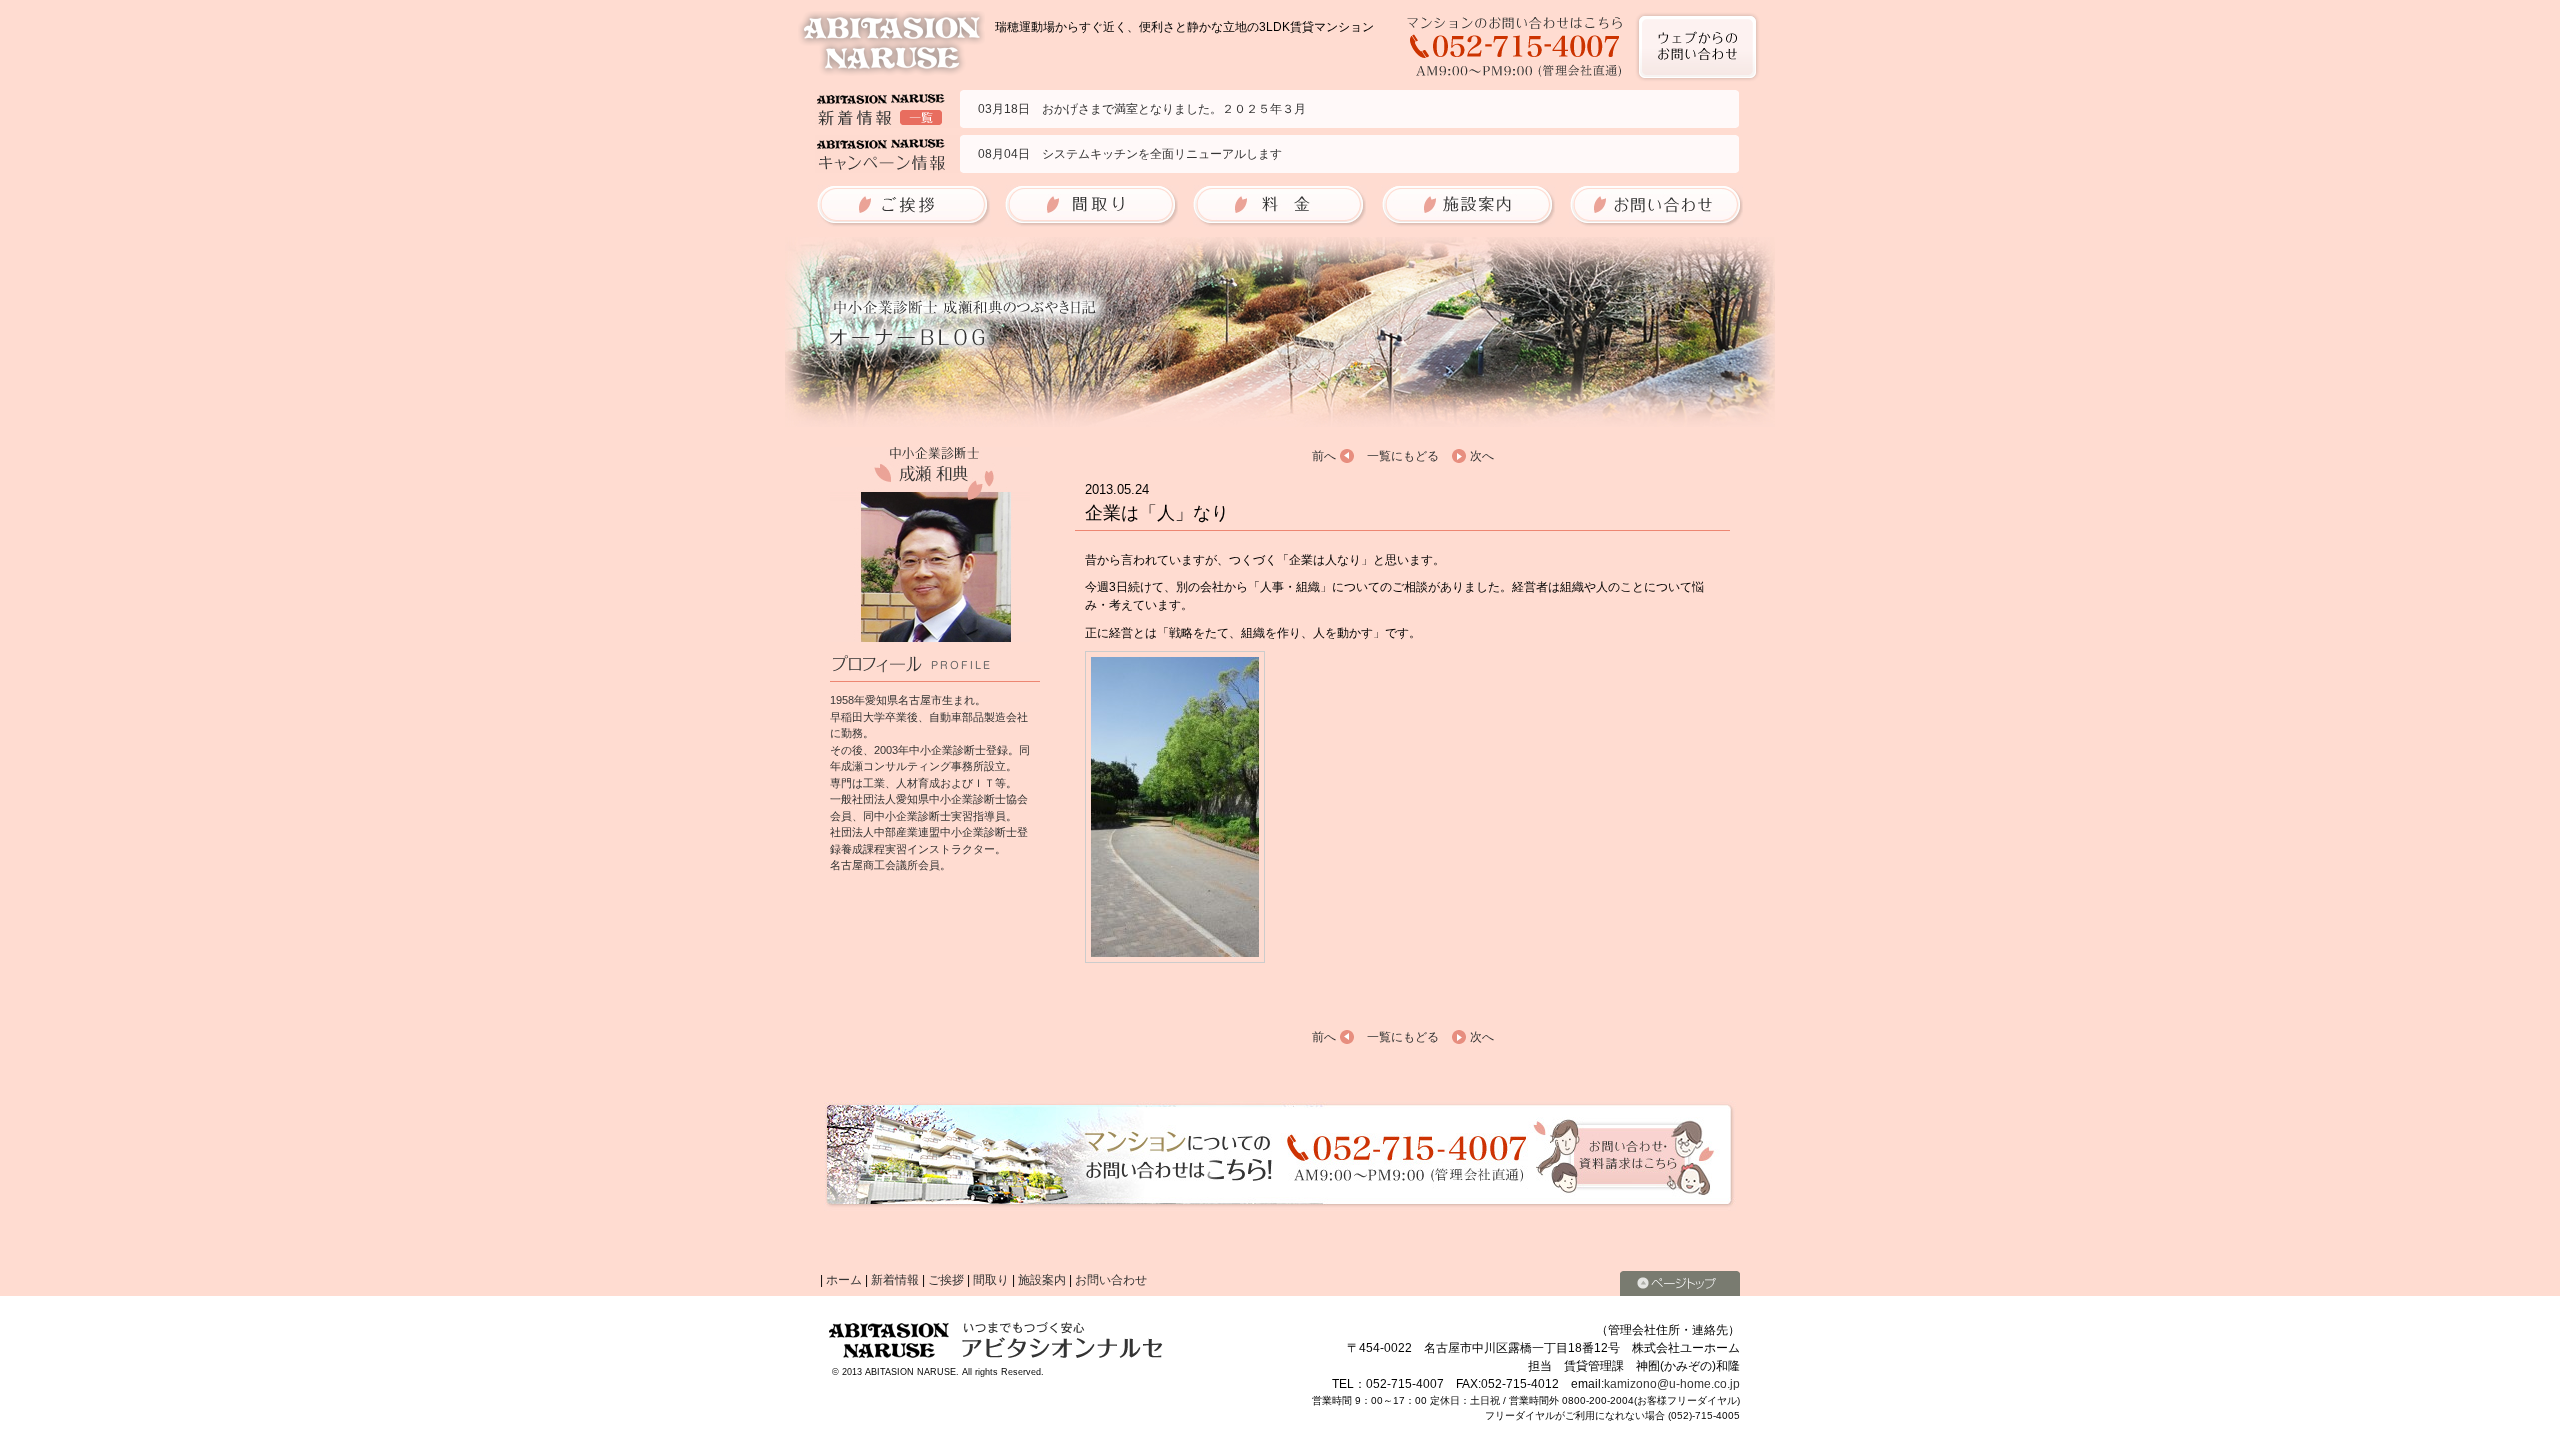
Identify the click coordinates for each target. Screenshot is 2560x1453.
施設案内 (1042, 1280)
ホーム (844, 1280)
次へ (1482, 456)
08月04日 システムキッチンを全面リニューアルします (1130, 154)
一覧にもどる (1403, 456)
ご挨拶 (946, 1280)
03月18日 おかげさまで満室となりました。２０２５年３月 (1142, 109)
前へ (1324, 456)
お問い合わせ (1111, 1280)
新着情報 (895, 1280)
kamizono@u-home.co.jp (1672, 1384)
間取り (991, 1280)
